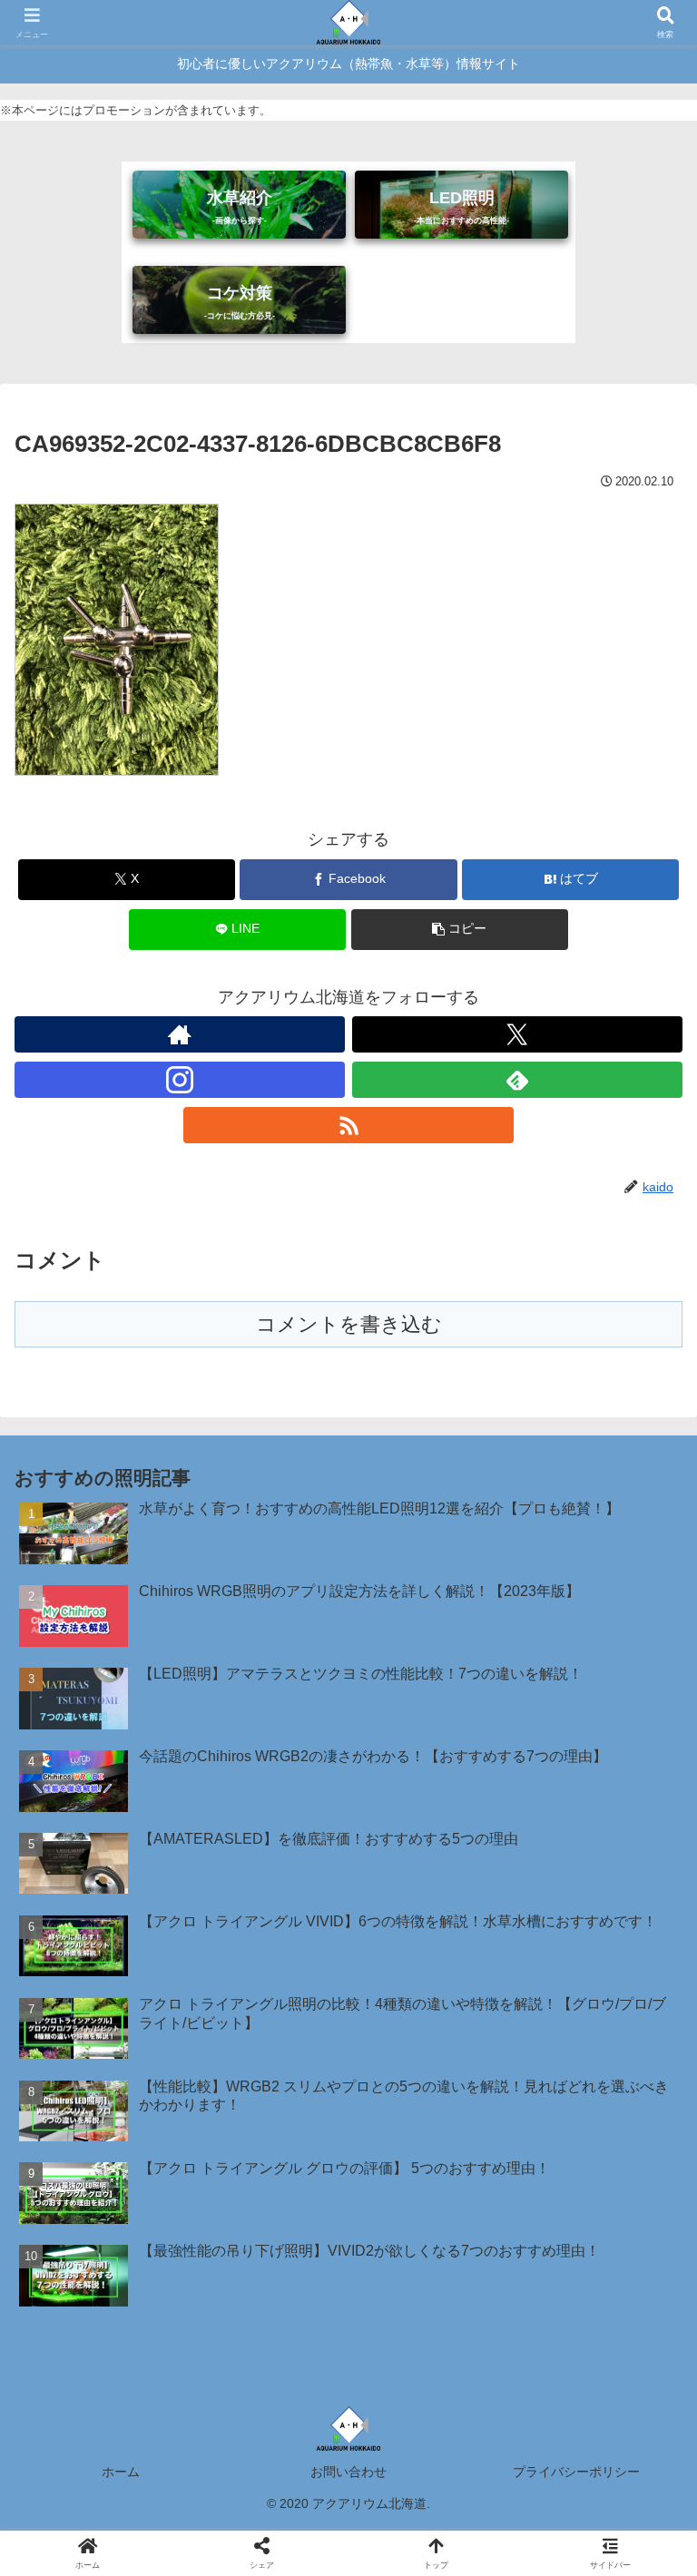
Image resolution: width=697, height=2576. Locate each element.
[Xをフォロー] (517, 1034)
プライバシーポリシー (576, 2472)
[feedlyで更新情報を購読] (517, 1080)
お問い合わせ (348, 2472)
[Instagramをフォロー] (180, 1080)
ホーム (121, 2472)
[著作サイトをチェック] (180, 1034)
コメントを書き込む (349, 1324)
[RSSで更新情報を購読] (348, 1125)
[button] (460, 930)
